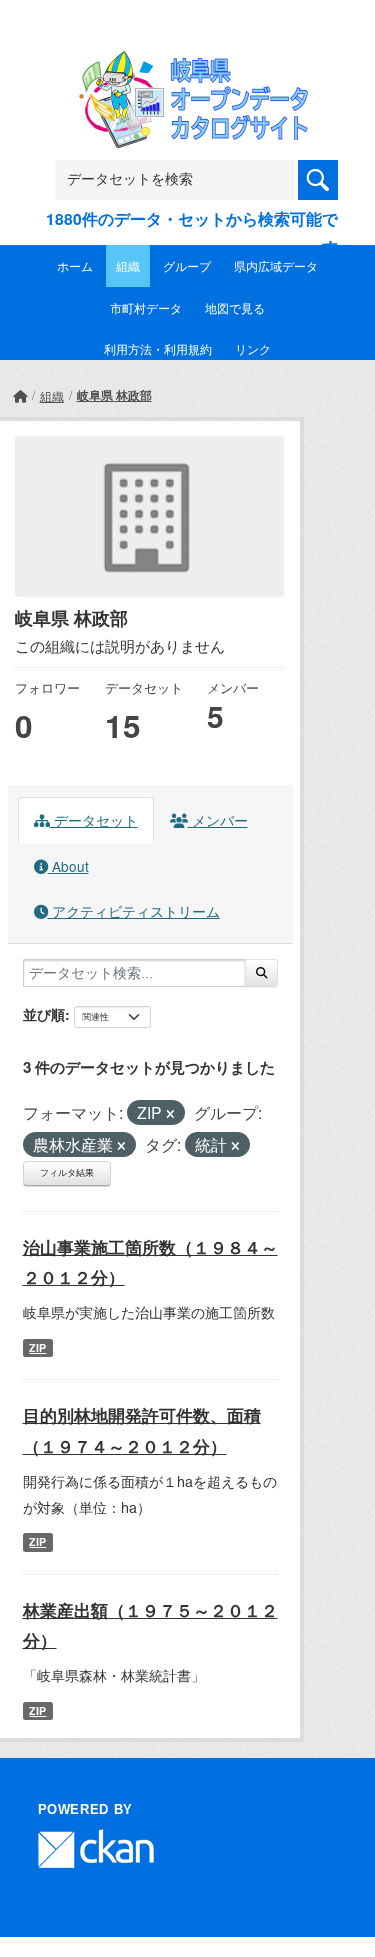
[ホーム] (20, 395)
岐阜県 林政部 (114, 395)
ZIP (37, 1347)
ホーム (75, 265)
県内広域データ (276, 265)
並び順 (44, 1014)
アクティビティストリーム (134, 911)
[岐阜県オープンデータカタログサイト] (188, 63)
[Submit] (261, 973)
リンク (253, 348)
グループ (187, 265)
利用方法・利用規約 (158, 348)
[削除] (170, 1114)
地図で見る (235, 307)
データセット (94, 820)
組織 (128, 265)
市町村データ (146, 307)
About (68, 866)
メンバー (218, 820)
